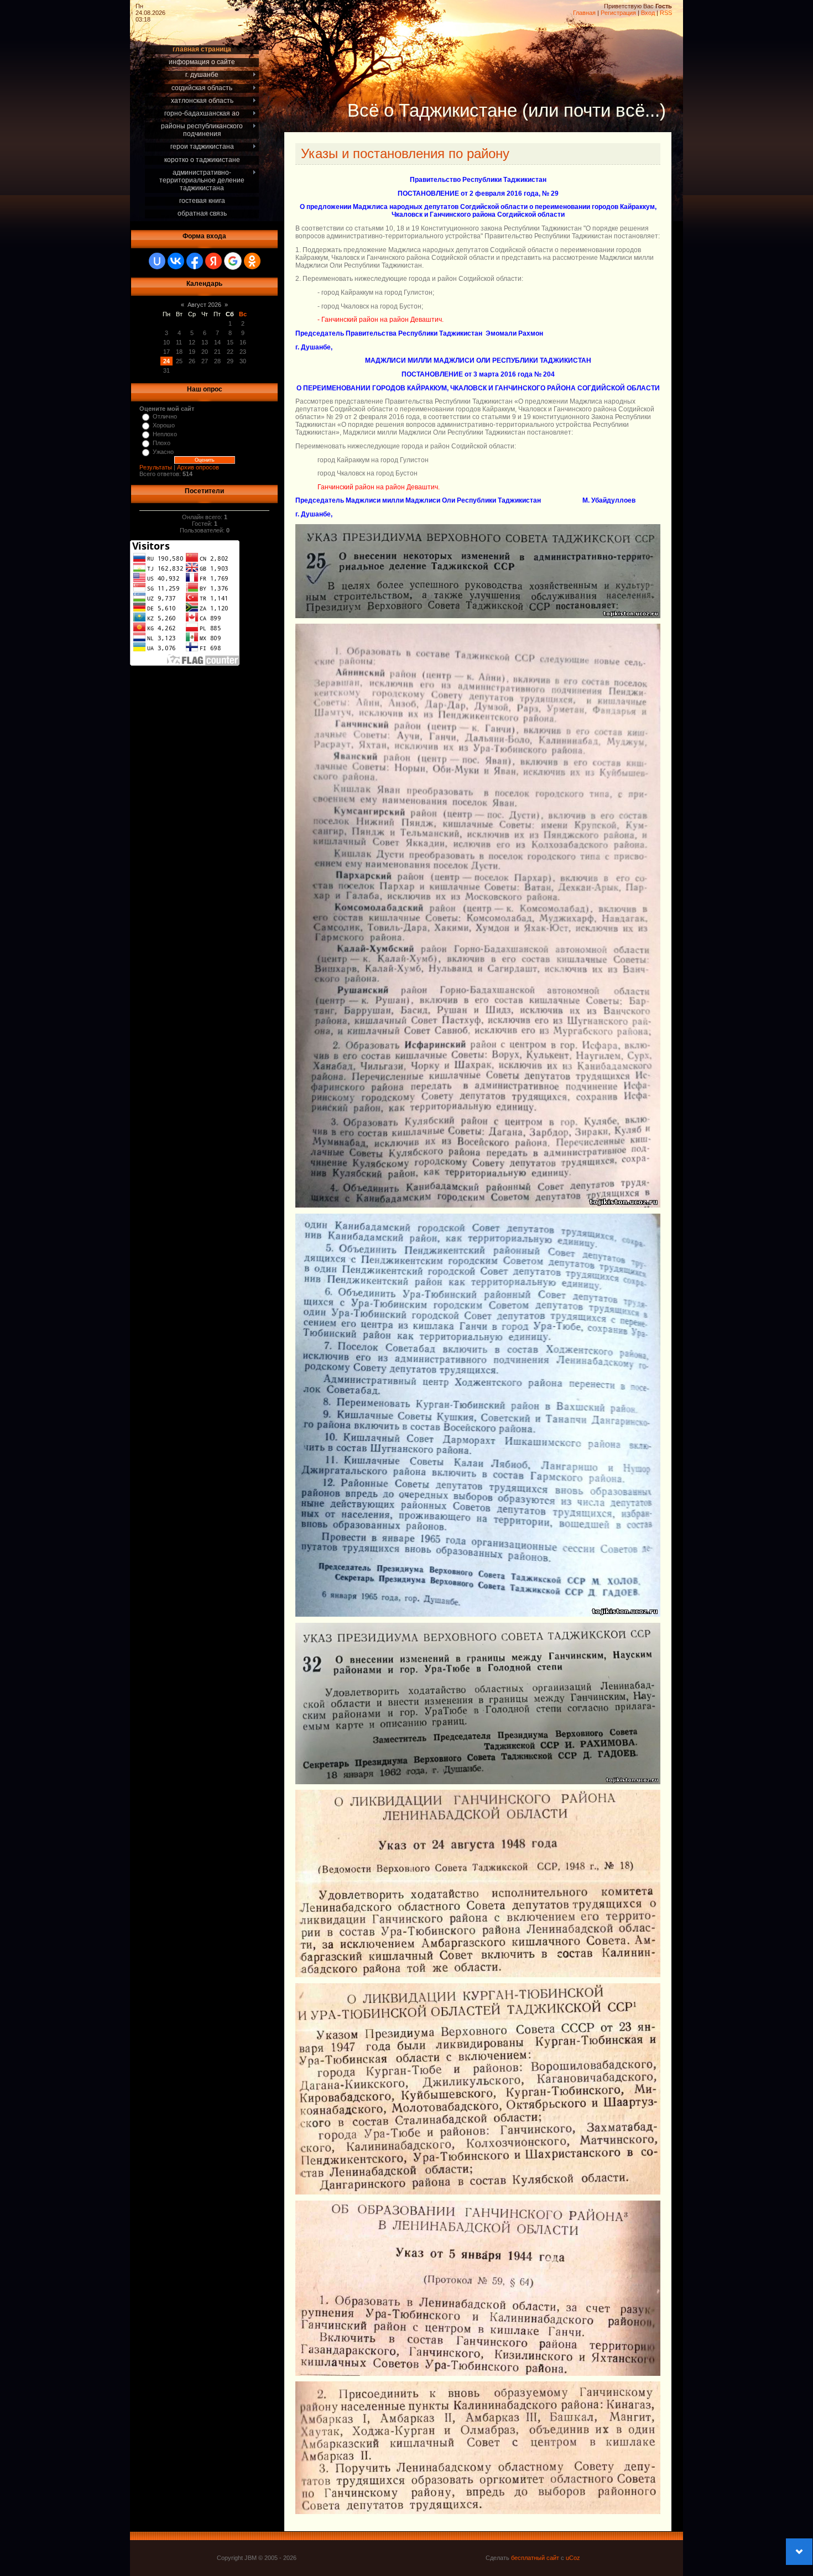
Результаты (156, 467)
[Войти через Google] (233, 261)
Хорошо (164, 425)
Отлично (165, 416)
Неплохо (165, 434)
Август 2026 (204, 305)
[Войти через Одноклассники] (252, 261)
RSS (666, 13)
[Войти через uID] (157, 261)
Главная (584, 13)
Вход (648, 13)
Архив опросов (198, 467)
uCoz (573, 2558)
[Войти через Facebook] (195, 261)
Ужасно (163, 452)
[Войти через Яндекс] (213, 261)
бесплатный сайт (535, 2558)
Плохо (161, 443)
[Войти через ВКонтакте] (176, 261)
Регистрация (618, 13)
